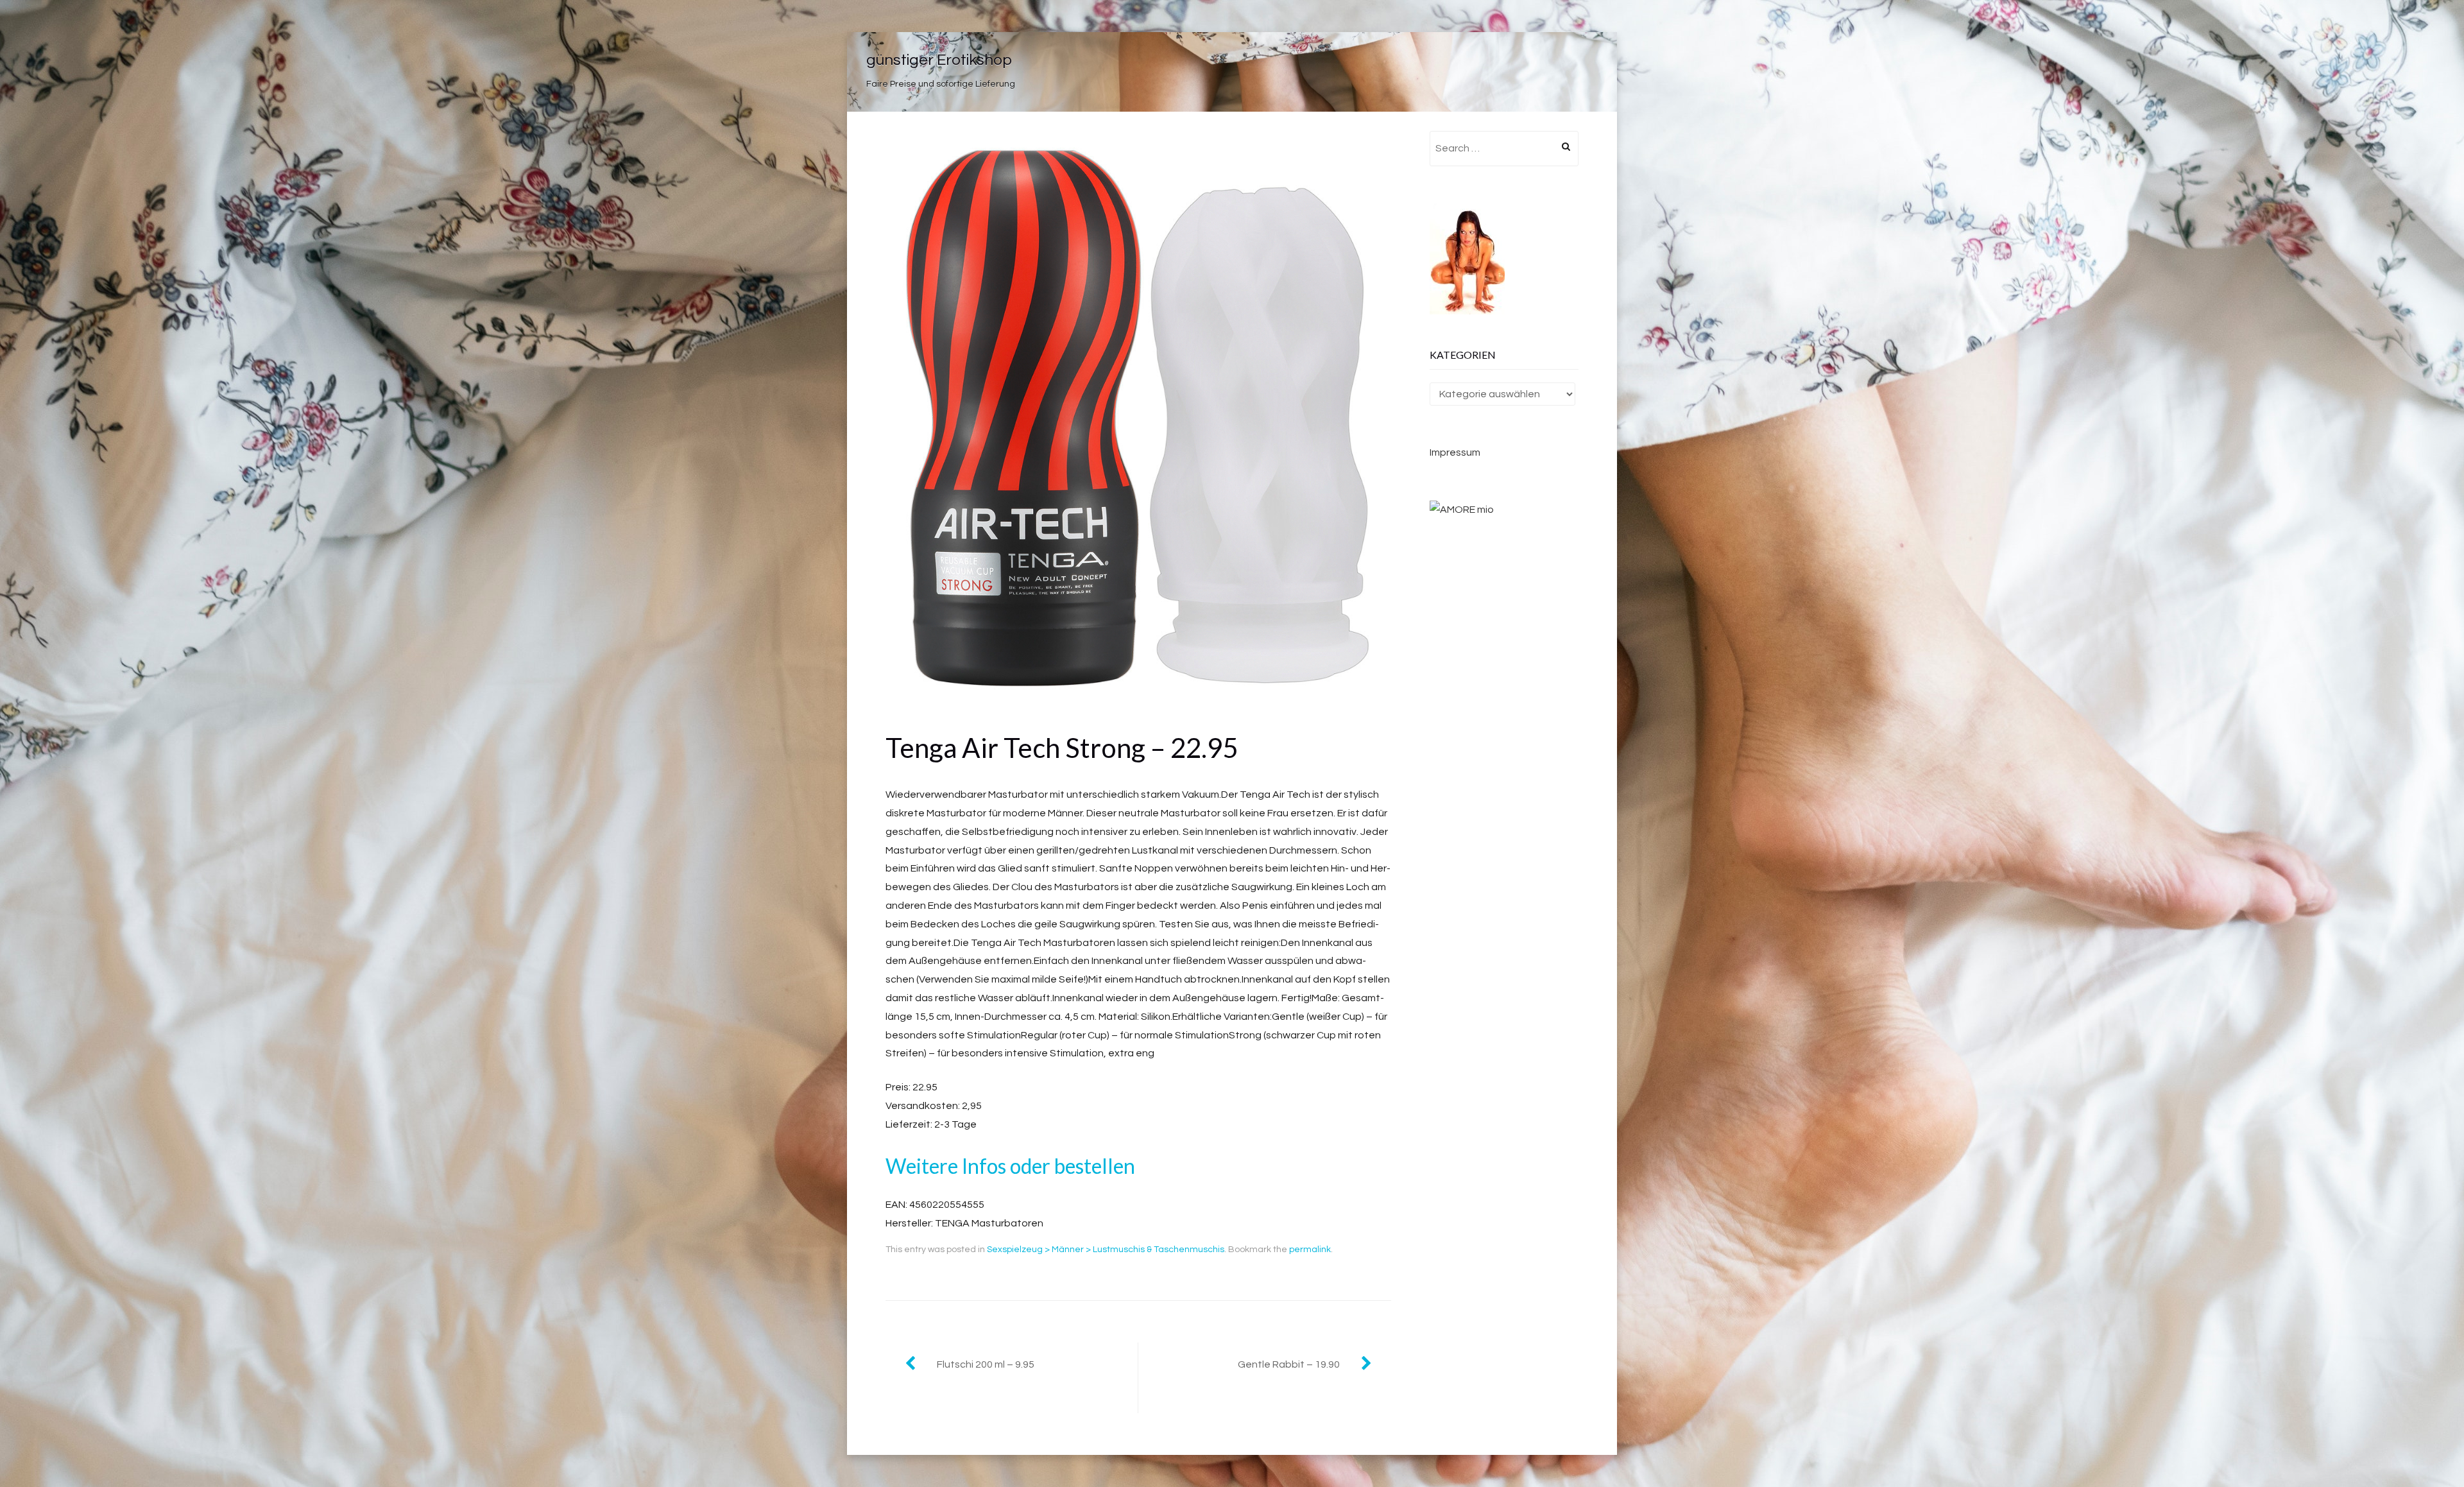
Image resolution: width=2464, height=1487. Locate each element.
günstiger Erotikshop (939, 60)
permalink (1310, 1250)
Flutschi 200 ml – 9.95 (986, 1364)
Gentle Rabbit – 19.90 (1289, 1364)
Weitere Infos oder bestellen (1010, 1166)
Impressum (1455, 452)
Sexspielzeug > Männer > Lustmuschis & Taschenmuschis (1106, 1250)
